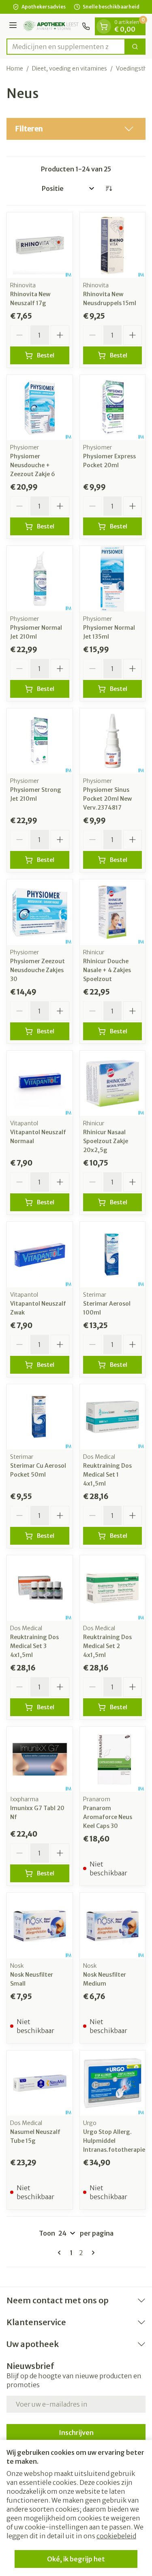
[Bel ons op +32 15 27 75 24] (86, 26)
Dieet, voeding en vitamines (70, 68)
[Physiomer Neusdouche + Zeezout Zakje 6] (40, 408)
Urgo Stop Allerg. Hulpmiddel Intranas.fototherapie (114, 2141)
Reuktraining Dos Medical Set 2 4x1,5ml (107, 1646)
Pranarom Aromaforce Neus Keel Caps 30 (108, 1817)
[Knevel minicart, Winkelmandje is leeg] (104, 26)
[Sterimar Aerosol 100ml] (113, 1255)
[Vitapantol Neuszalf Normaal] (40, 1084)
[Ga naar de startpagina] (51, 26)
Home (15, 68)
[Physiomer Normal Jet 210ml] (40, 579)
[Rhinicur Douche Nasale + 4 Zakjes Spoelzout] (113, 912)
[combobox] (66, 47)
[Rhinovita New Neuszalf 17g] (40, 245)
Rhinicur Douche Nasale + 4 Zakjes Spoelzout (107, 970)
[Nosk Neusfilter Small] (40, 1926)
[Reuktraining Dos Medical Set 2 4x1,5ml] (113, 1588)
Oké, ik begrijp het (76, 2559)
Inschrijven (76, 2433)
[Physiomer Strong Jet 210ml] (40, 741)
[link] (61, 2253)
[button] (76, 129)
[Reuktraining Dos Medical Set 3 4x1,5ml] (40, 1588)
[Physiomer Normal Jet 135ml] (113, 579)
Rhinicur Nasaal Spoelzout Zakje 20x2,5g (106, 1141)
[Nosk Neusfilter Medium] (113, 1926)
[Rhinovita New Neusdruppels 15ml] (113, 245)
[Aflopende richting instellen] (109, 188)
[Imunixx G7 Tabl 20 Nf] (40, 1759)
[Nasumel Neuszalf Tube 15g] (40, 2083)
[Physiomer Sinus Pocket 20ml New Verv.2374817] (113, 741)
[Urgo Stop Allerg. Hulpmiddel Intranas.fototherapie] (113, 2083)
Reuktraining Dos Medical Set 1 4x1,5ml (107, 1475)
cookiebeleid (116, 2536)
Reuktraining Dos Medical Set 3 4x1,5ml (34, 1646)
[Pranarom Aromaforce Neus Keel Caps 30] (113, 1759)
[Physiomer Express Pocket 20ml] (113, 408)
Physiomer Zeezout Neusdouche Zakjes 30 (37, 970)
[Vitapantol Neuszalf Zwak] (40, 1255)
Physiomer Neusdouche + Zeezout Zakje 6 (33, 465)
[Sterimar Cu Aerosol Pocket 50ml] (40, 1417)
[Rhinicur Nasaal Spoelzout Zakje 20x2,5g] (113, 1084)
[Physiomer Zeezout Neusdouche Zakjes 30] (40, 912)
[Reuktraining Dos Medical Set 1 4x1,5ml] (113, 1417)
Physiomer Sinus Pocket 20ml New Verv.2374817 (107, 799)
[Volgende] (92, 2253)
